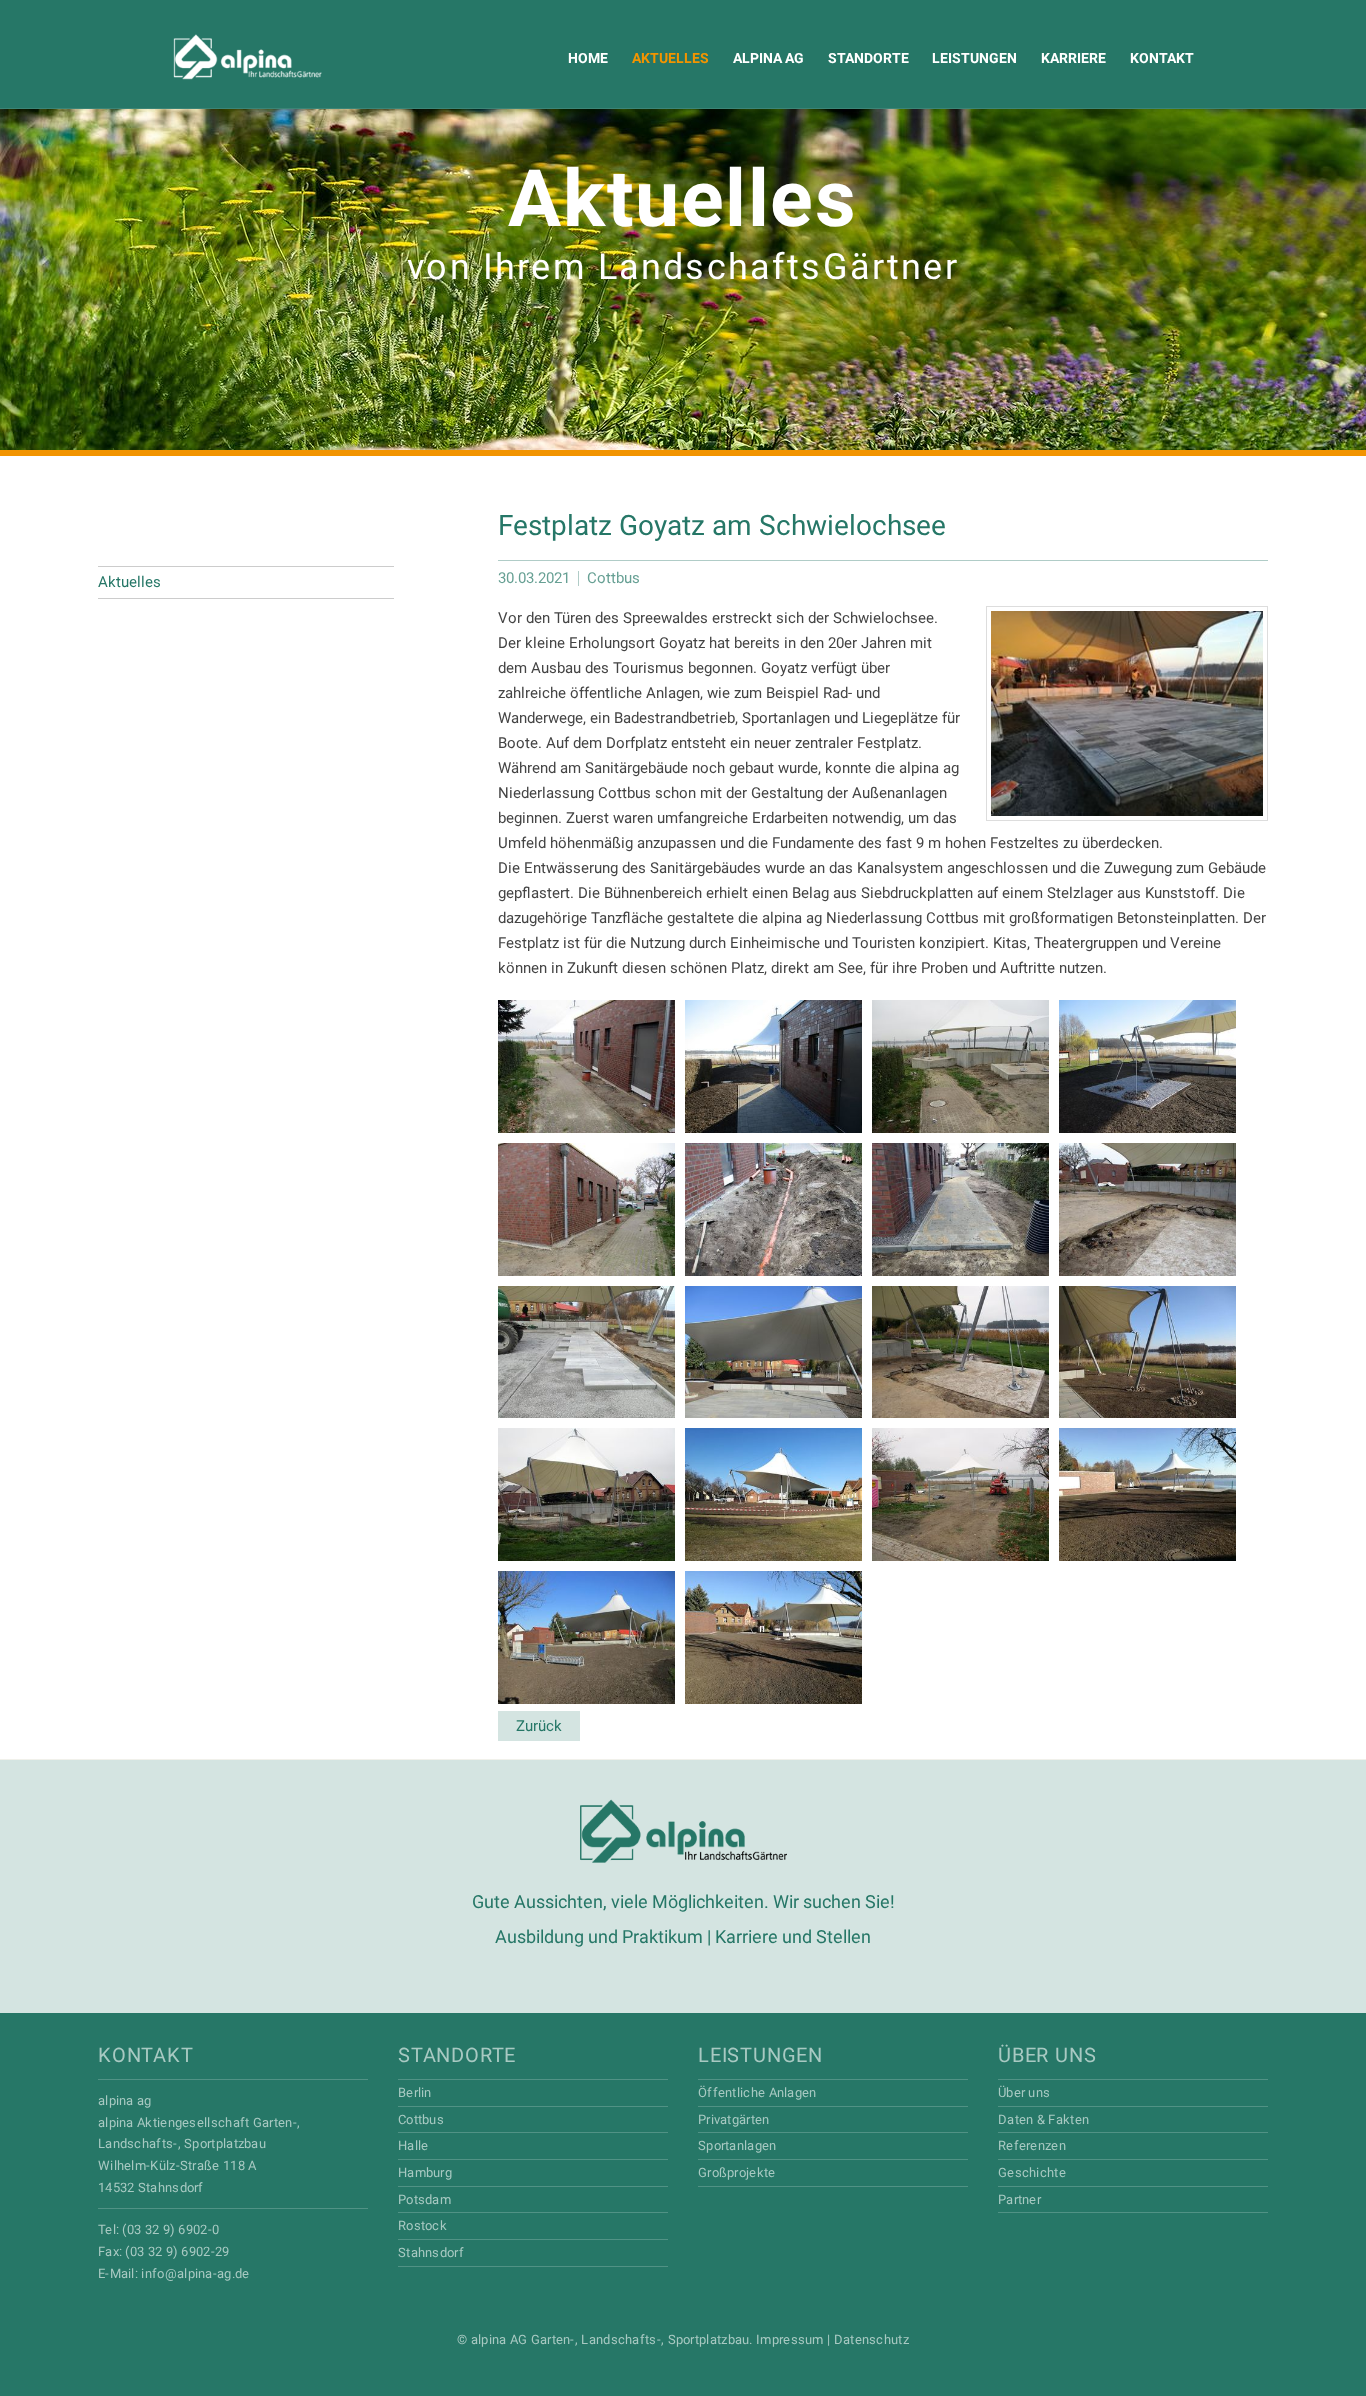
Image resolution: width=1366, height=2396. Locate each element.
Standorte (868, 58)
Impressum (790, 2339)
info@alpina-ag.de (195, 2273)
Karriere (1073, 58)
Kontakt (1162, 58)
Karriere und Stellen (793, 1936)
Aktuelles (670, 58)
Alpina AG (210, 57)
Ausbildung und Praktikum (599, 1936)
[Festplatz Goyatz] (1127, 713)
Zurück (539, 1726)
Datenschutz (871, 2339)
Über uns (1047, 2055)
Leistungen (974, 58)
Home (588, 58)
